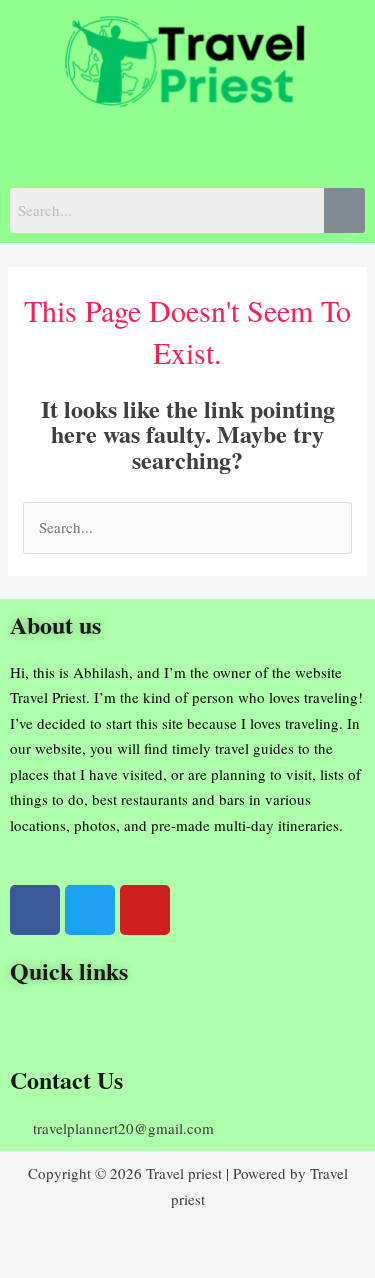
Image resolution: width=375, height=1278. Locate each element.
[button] (187, 148)
